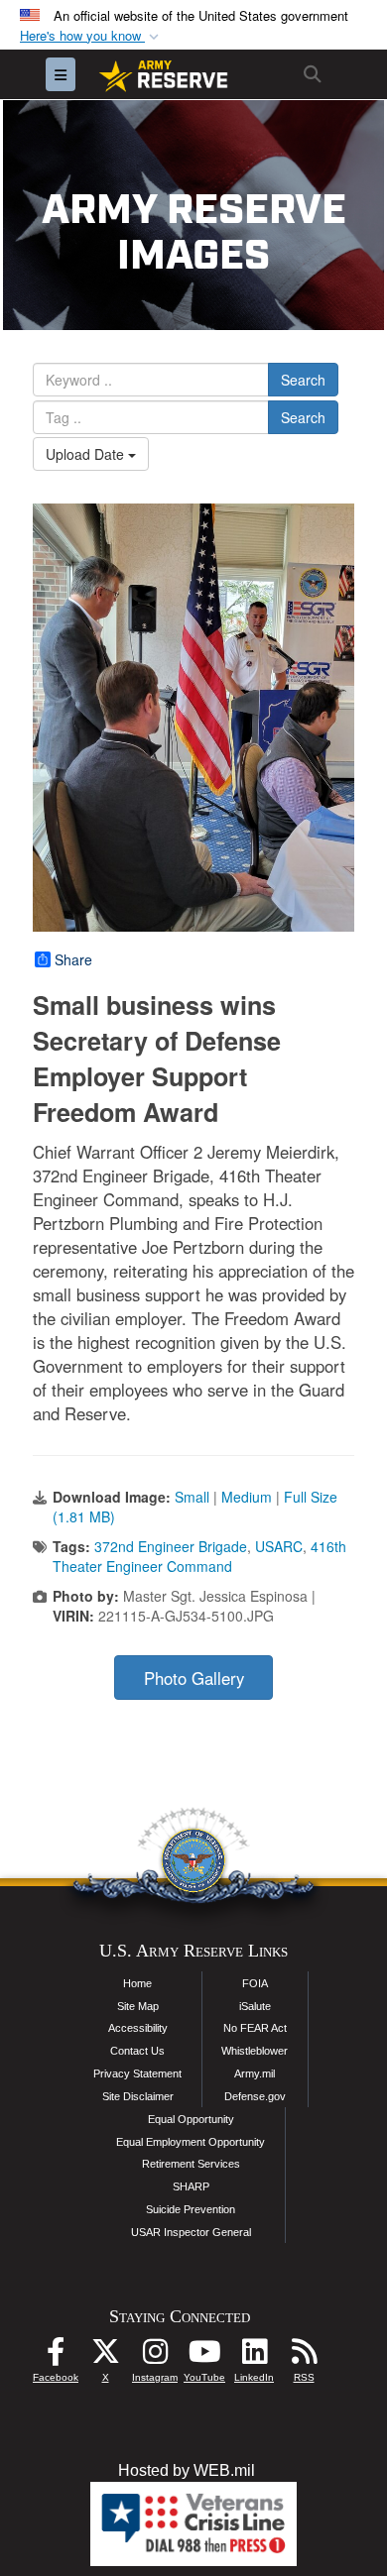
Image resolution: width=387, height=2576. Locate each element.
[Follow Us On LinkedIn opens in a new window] (254, 2356)
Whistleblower (255, 2051)
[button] (91, 36)
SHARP (191, 2186)
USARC (279, 1546)
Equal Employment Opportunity (191, 2142)
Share (73, 959)
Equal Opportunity (191, 2119)
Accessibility (138, 2028)
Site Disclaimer (138, 2096)
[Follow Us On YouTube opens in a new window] (204, 2356)
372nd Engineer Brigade (171, 1546)
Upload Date (87, 454)
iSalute (255, 2006)
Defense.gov (255, 2096)
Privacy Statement (137, 2073)
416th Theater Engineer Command (199, 1556)
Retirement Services (191, 2164)
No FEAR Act (255, 2028)
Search (303, 380)
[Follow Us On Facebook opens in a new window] (56, 2356)
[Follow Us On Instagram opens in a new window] (155, 2356)
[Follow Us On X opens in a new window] (105, 2356)
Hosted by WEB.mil (187, 2470)
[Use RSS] (304, 2356)
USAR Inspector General (191, 2232)
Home (137, 1983)
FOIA (255, 1983)
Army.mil (255, 2073)
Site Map (138, 2006)
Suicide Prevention (191, 2209)
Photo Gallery (194, 1678)
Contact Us (137, 2051)
